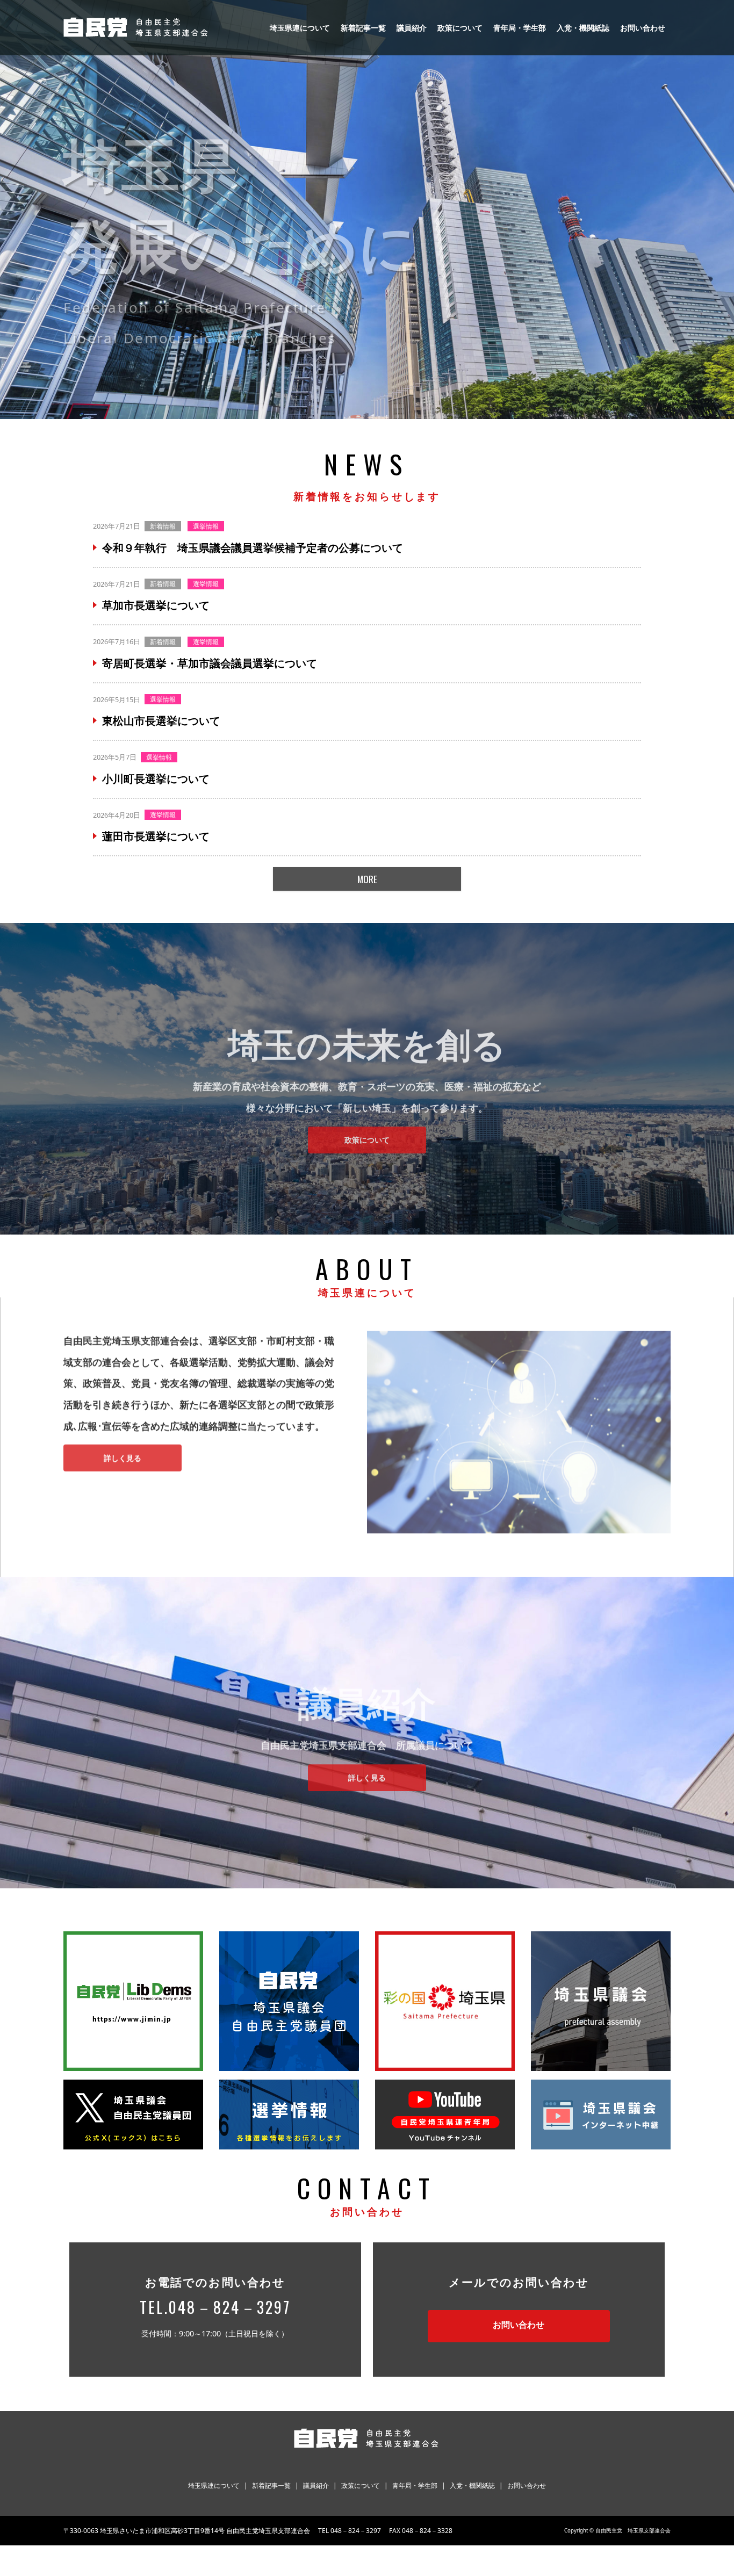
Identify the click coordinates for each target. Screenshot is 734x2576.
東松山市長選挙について (161, 721)
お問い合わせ (643, 28)
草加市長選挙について (156, 605)
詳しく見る (123, 1452)
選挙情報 (206, 526)
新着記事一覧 (363, 28)
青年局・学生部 (520, 28)
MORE (367, 879)
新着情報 (163, 526)
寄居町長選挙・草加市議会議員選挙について (210, 663)
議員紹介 (412, 28)
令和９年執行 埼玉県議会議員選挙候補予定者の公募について (253, 548)
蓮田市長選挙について (156, 836)
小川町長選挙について (156, 779)
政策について (460, 28)
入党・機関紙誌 (583, 28)
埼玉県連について (300, 28)
